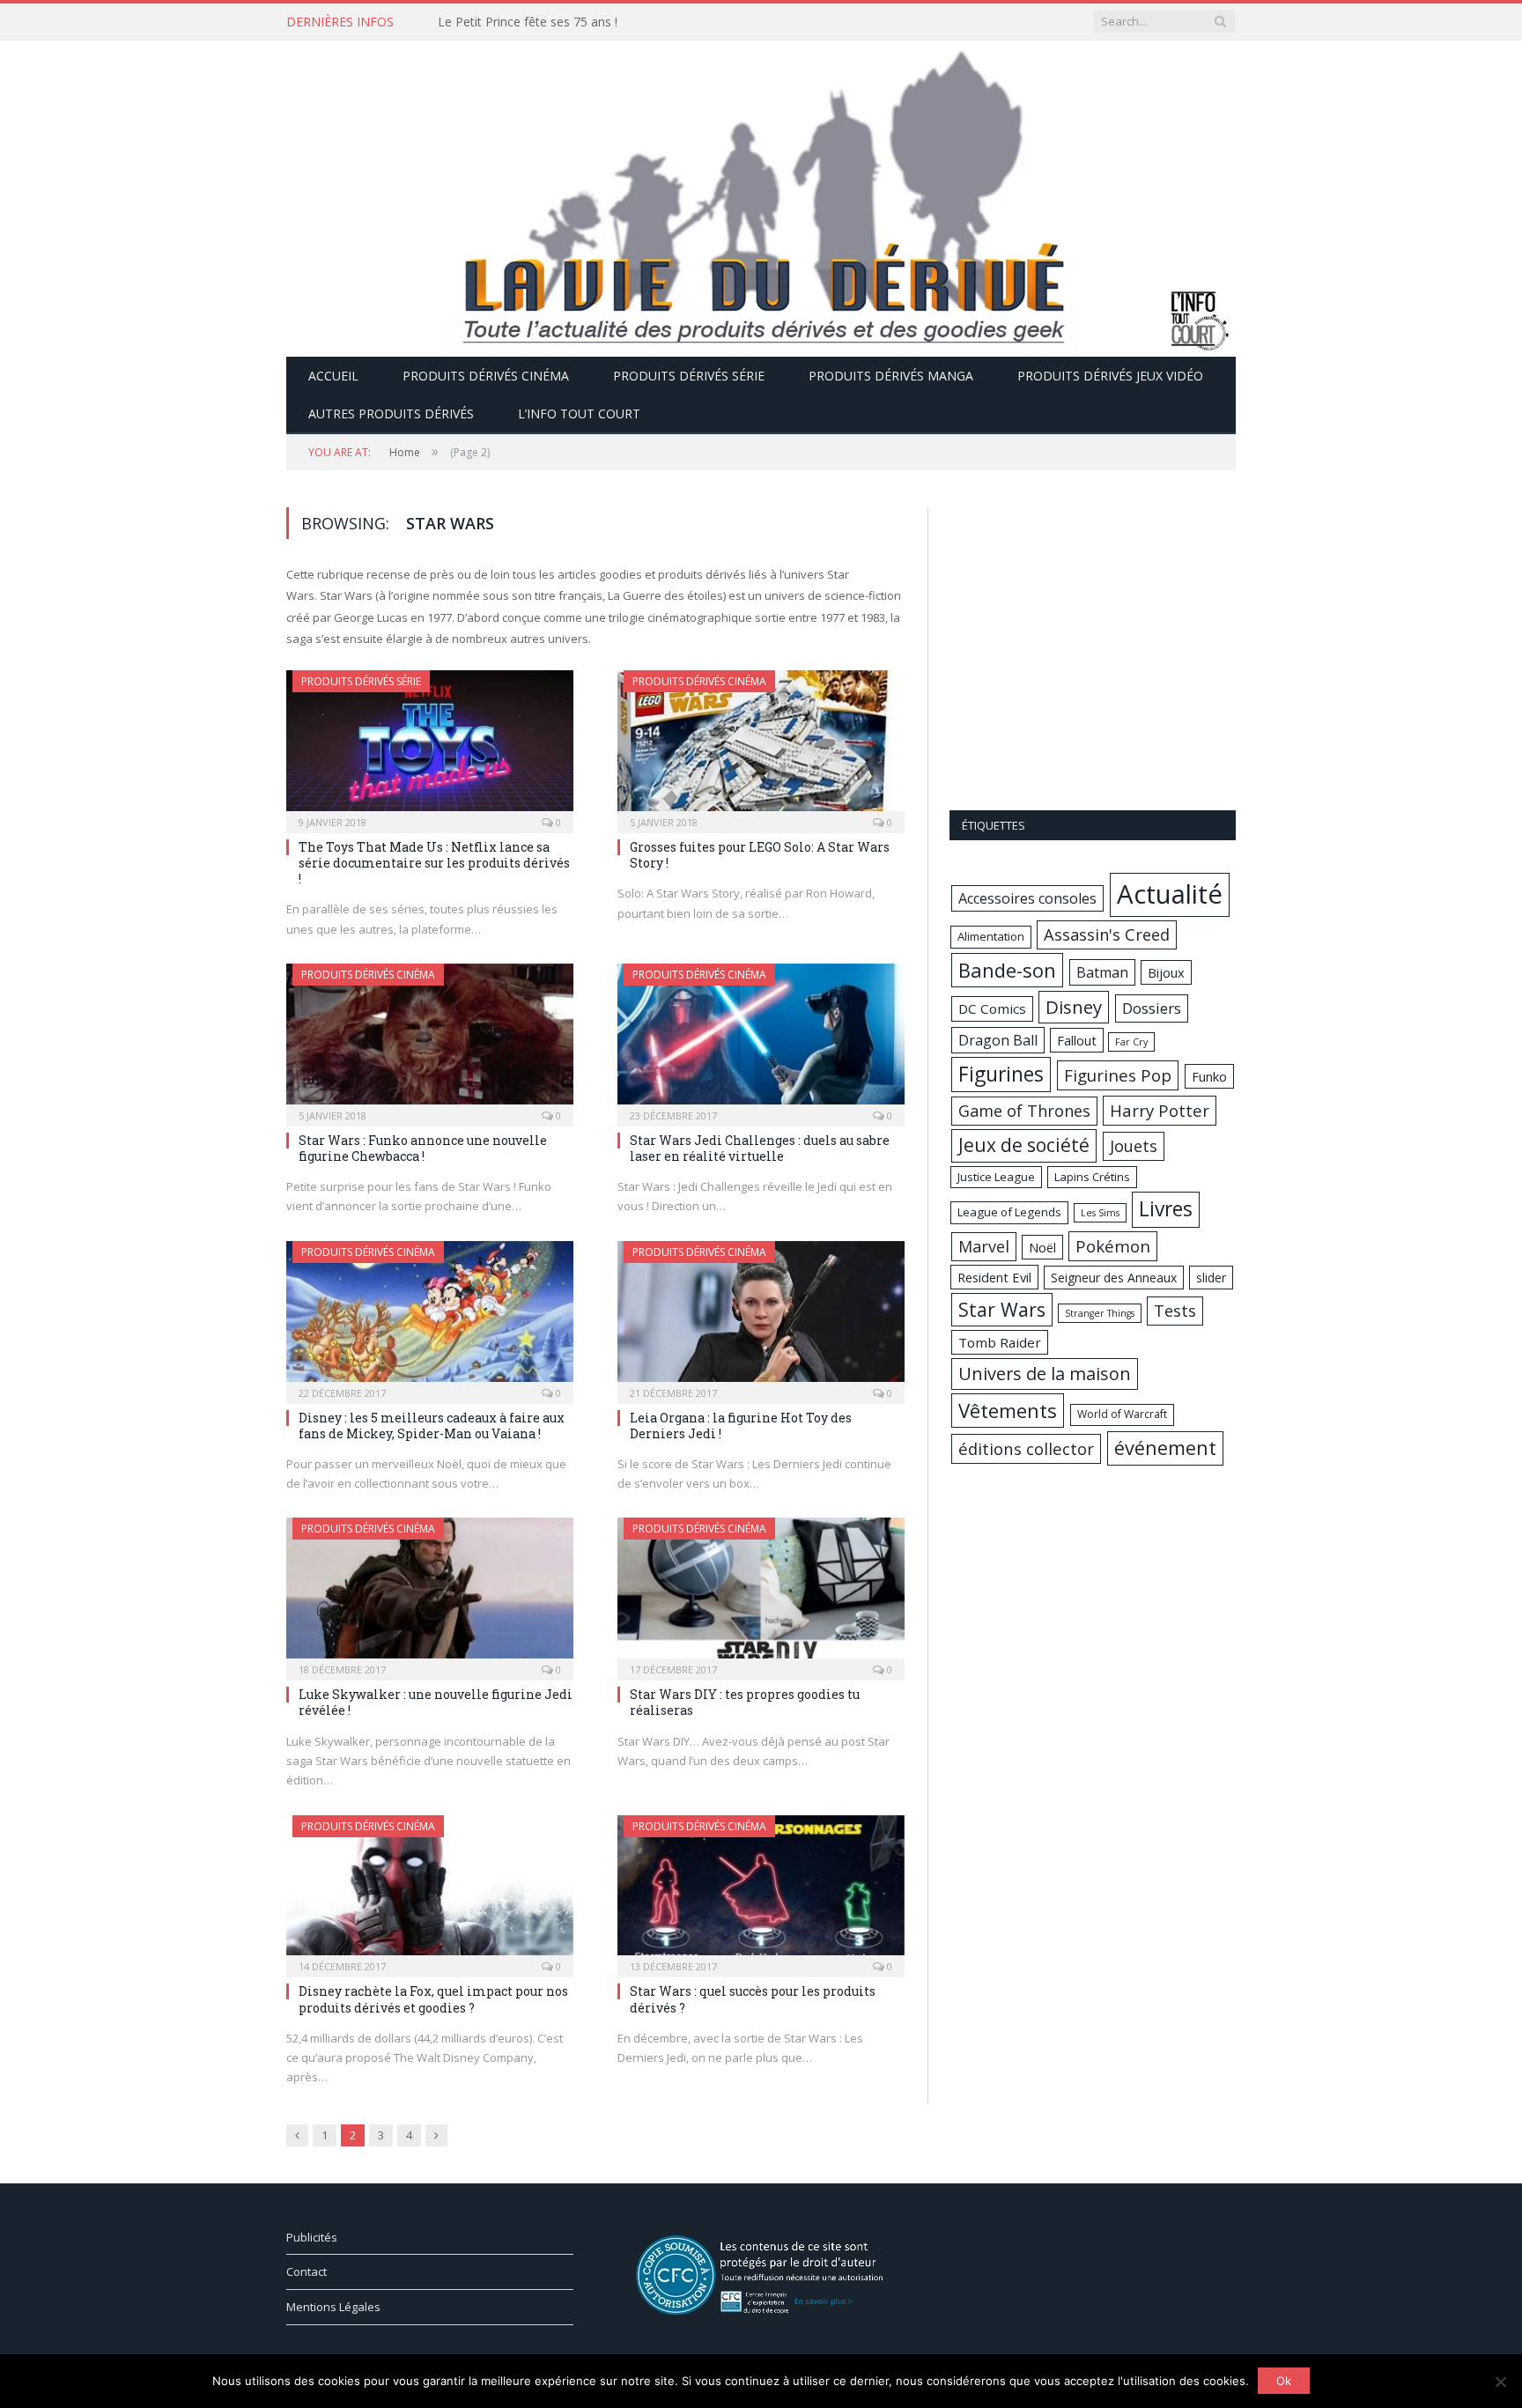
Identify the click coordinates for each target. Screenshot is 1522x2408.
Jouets (1134, 1146)
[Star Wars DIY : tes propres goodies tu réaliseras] (761, 1593)
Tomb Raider (1000, 1342)
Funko (1209, 1076)
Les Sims (1100, 1213)
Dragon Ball (998, 1040)
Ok (1284, 2381)
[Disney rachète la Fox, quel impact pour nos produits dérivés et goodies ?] (430, 1891)
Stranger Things (1100, 1313)
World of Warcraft (1122, 1414)
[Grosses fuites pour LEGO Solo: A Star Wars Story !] (761, 746)
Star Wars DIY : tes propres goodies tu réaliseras (745, 1702)
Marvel (984, 1246)
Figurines (1001, 1074)
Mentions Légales (333, 2307)
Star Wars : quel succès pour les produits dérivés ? (753, 1999)
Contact (307, 2271)
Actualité (1170, 894)
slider (1211, 1278)
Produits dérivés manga (891, 376)
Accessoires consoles (1027, 898)
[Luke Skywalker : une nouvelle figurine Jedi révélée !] (430, 1593)
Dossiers (1152, 1008)
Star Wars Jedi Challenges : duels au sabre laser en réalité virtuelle (760, 1148)
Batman (1102, 972)
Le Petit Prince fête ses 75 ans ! (528, 22)
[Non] (1500, 2382)
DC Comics (992, 1008)
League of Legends (1009, 1212)
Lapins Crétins (1092, 1177)
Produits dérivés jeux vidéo (1110, 376)
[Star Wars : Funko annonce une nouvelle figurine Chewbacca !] (430, 1039)
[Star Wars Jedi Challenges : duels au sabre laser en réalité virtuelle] (761, 1039)
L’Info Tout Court (579, 414)
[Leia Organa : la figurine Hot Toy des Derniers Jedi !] (761, 1317)
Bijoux (1166, 972)
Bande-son (1007, 970)
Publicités (312, 2237)
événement (1165, 1448)
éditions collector (1026, 1448)
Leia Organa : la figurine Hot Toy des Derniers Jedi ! (741, 1426)
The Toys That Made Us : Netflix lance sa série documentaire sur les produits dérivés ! (434, 863)
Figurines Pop (1118, 1075)
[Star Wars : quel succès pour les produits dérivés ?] (761, 1891)
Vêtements (1008, 1410)
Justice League (996, 1177)
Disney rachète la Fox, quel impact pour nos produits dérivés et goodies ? (433, 1999)
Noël (1042, 1247)
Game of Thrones (1024, 1111)
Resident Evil (994, 1277)
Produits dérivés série (689, 376)
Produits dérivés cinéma (486, 376)
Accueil (333, 376)
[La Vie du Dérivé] (761, 195)
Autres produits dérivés (391, 414)
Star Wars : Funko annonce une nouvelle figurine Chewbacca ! (423, 1148)
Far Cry (1131, 1042)
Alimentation (991, 936)
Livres (1166, 1209)
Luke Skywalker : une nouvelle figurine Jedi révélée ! (436, 1702)
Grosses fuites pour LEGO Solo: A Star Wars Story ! (760, 855)
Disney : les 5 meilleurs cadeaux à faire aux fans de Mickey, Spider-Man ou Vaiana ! (432, 1426)
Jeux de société (1024, 1145)
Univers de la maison (1045, 1374)
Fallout (1077, 1040)
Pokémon (1113, 1246)
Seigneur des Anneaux (1114, 1278)
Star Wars (1002, 1309)
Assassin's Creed (1107, 934)
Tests (1175, 1311)
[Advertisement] (1093, 652)
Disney (1074, 1007)
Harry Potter (1160, 1110)
